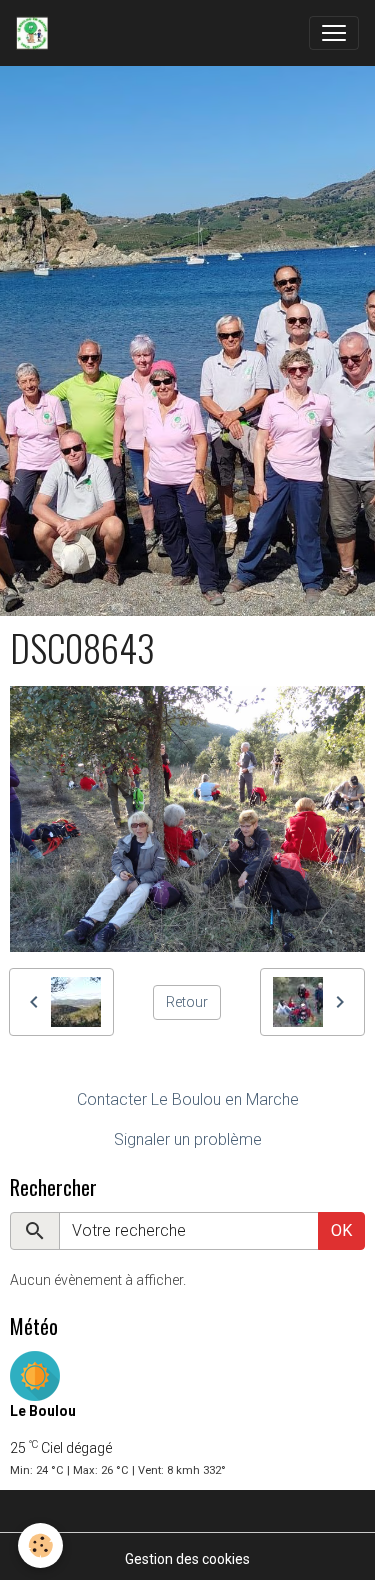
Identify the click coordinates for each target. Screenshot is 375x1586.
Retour (187, 1002)
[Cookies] (40, 1545)
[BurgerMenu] (334, 33)
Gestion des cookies (187, 1559)
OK (341, 1230)
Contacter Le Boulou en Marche (188, 1099)
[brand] (36, 33)
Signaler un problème (188, 1139)
